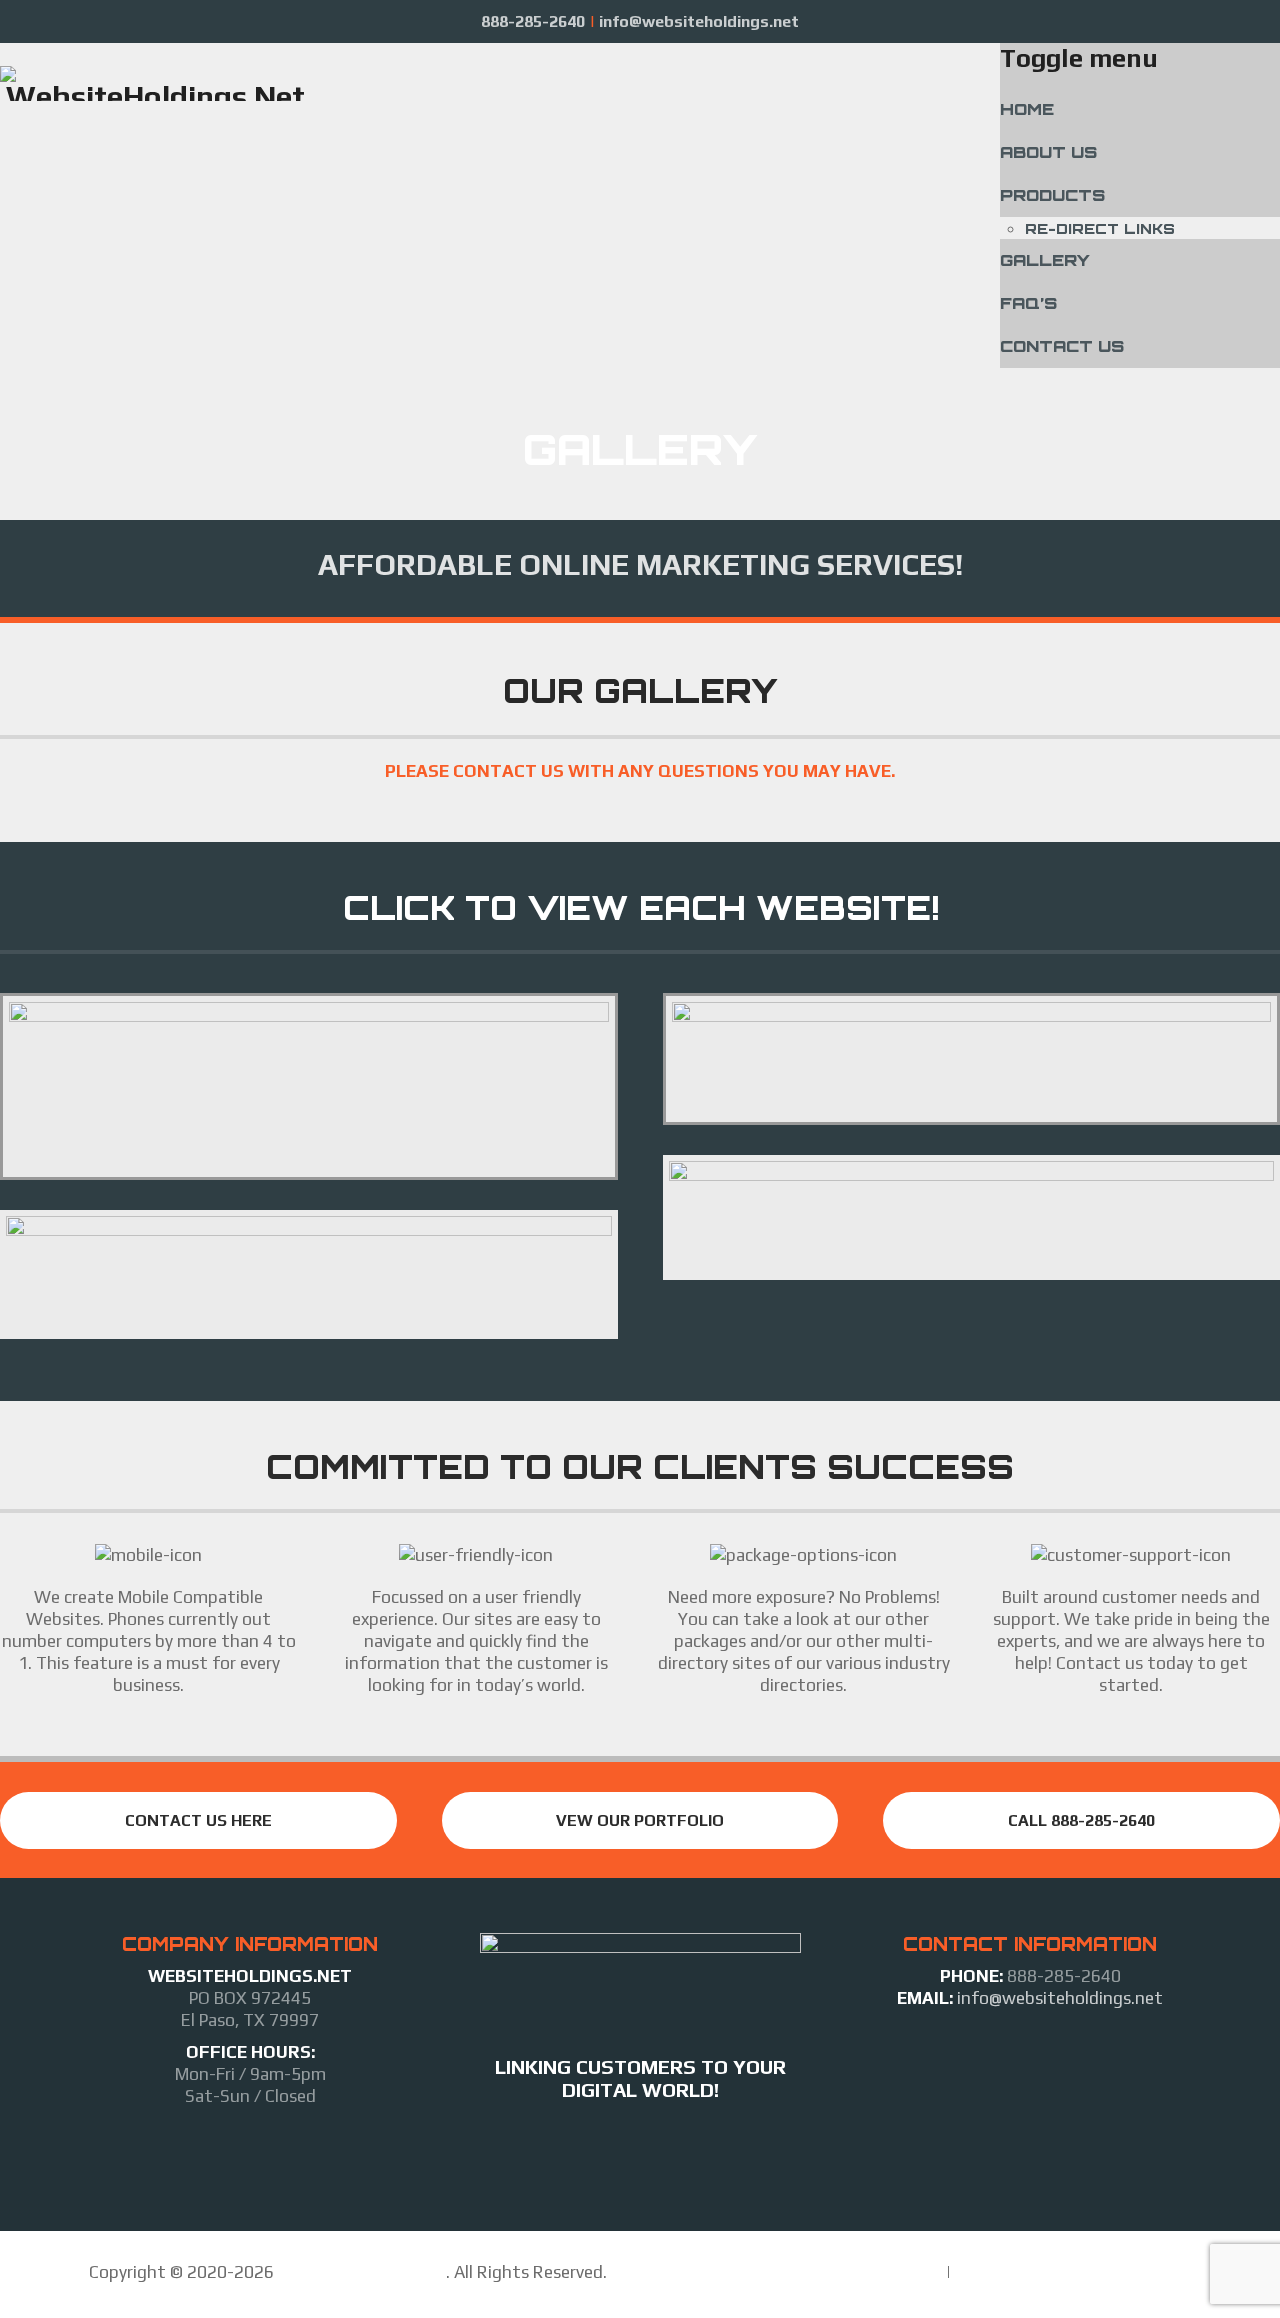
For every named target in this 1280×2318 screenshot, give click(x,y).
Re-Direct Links (1100, 228)
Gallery (1045, 260)
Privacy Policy (1004, 2272)
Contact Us (1062, 346)
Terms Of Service (876, 2272)
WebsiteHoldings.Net (362, 2272)
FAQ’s (1028, 303)
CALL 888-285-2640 (1081, 1820)
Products (1052, 195)
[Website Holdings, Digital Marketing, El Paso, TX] (640, 2146)
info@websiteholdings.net (1058, 1998)
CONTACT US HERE (198, 1820)
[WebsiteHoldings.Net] (155, 83)
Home (1027, 109)
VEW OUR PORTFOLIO (640, 1820)
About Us (1048, 152)
